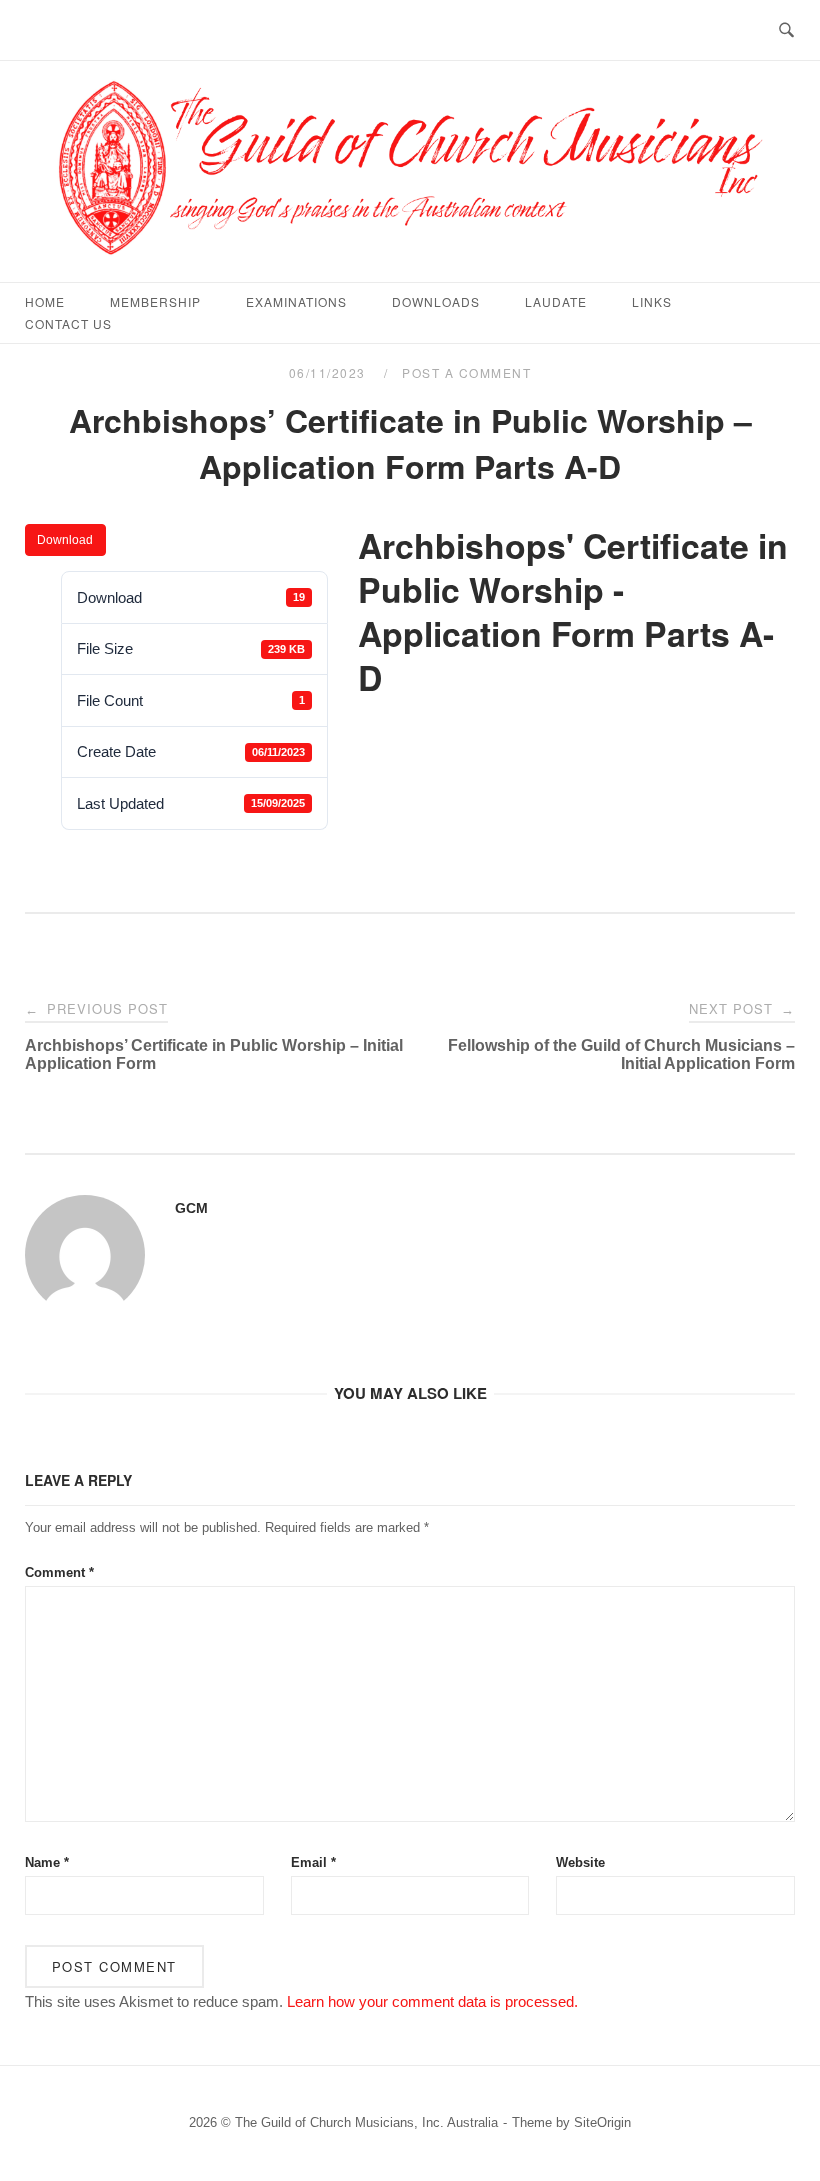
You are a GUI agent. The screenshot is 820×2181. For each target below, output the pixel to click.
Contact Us (68, 323)
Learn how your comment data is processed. (432, 2001)
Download (65, 540)
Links (652, 301)
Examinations (296, 301)
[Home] (410, 258)
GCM (191, 1208)
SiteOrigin (602, 2122)
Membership (155, 301)
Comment (59, 1572)
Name (47, 1862)
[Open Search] (786, 30)
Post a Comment (466, 372)
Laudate (556, 301)
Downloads (436, 301)
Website (580, 1862)
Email (313, 1862)
